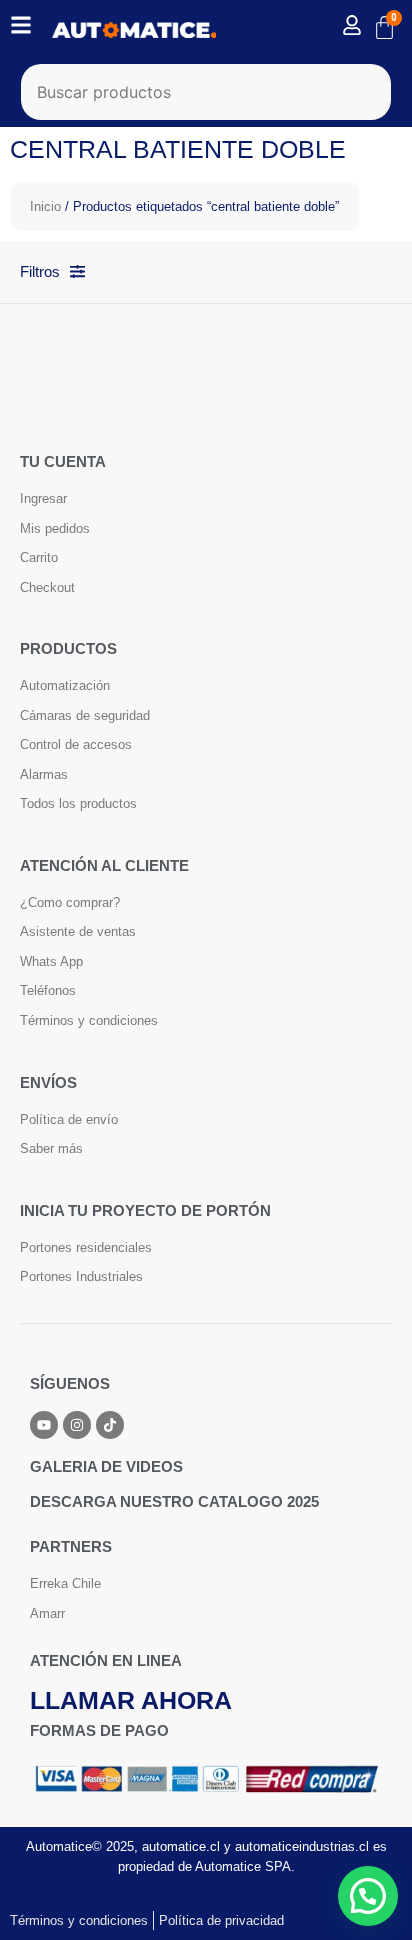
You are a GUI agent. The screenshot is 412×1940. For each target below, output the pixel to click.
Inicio (45, 206)
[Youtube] (44, 1425)
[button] (368, 1896)
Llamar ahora (131, 1700)
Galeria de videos (106, 1466)
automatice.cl (181, 1846)
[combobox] (206, 92)
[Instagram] (77, 1425)
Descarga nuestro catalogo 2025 (174, 1501)
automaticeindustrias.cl (302, 1846)
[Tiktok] (110, 1425)
